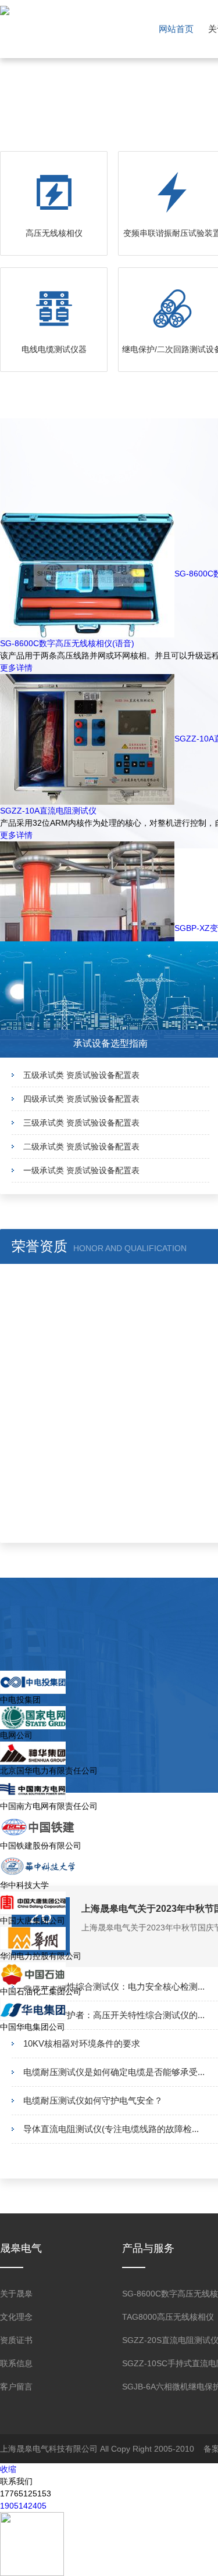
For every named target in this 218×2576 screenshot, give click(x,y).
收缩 (8, 2469)
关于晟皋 (16, 2294)
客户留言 (16, 2387)
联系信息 (16, 2363)
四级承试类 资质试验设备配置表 (81, 1099)
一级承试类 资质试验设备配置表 (81, 1170)
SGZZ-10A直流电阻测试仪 (48, 811)
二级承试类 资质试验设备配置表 (81, 1147)
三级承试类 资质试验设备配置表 (81, 1123)
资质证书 (16, 2340)
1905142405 (23, 2506)
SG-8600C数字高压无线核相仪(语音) (67, 643)
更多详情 (16, 668)
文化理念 (16, 2317)
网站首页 (176, 29)
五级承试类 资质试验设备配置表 (81, 1075)
